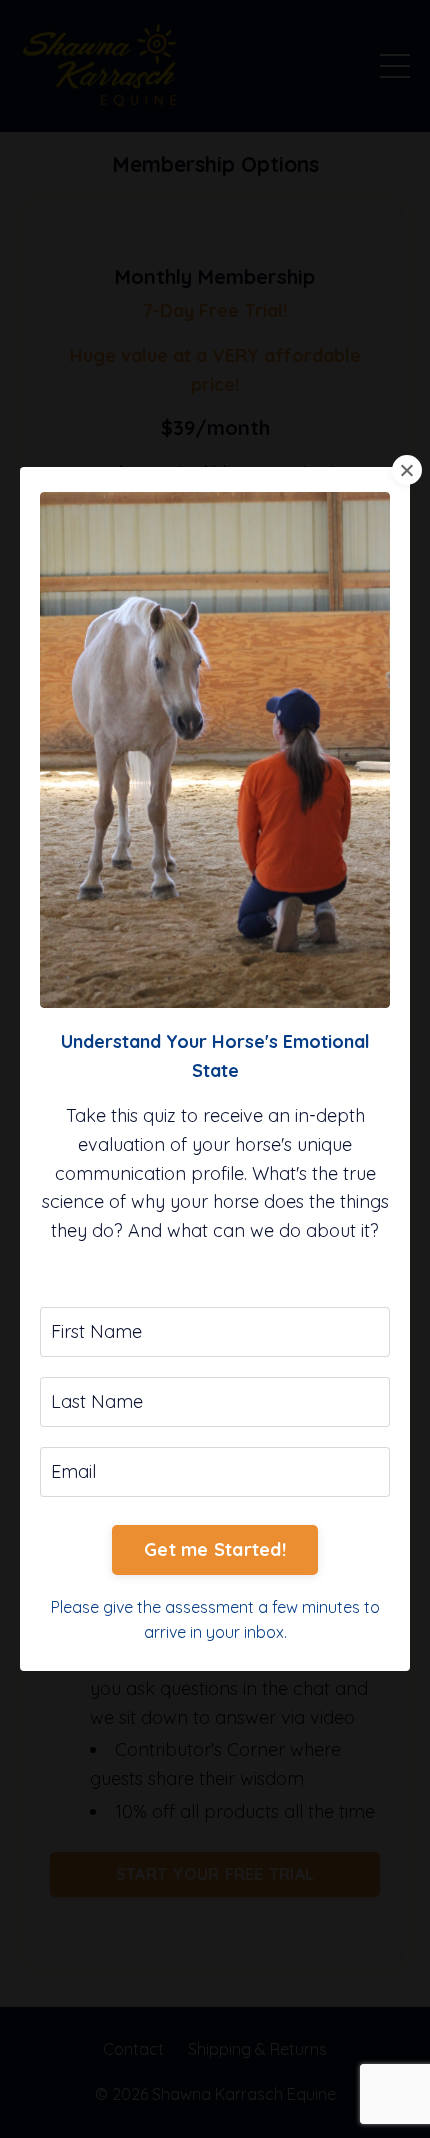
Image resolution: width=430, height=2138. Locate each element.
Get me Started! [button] (215, 1549)
